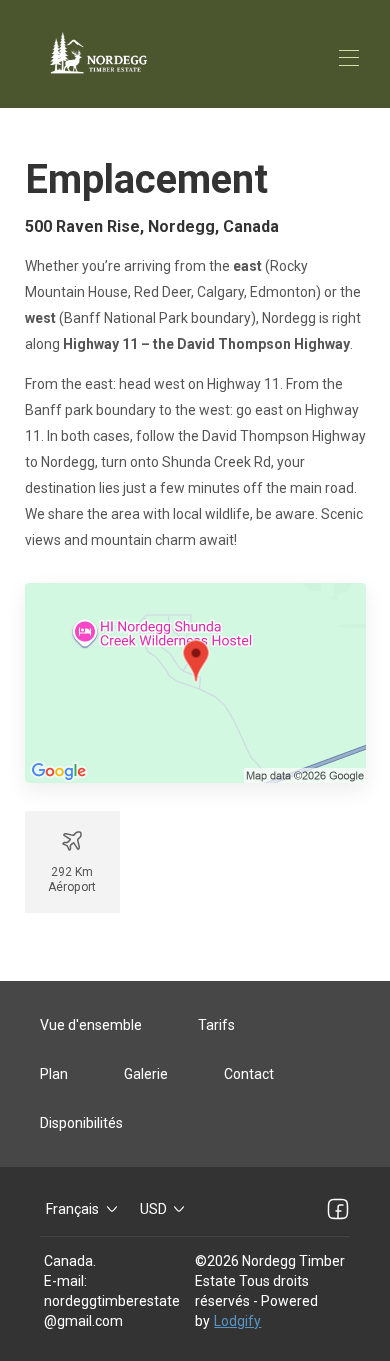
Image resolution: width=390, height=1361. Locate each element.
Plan (54, 1074)
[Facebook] (338, 1209)
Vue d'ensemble (91, 1025)
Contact (249, 1074)
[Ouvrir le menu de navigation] (349, 58)
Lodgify (237, 1321)
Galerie (146, 1074)
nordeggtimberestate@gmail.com (112, 1311)
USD (153, 1209)
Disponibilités (81, 1123)
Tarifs (216, 1025)
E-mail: (65, 1281)
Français (72, 1209)
